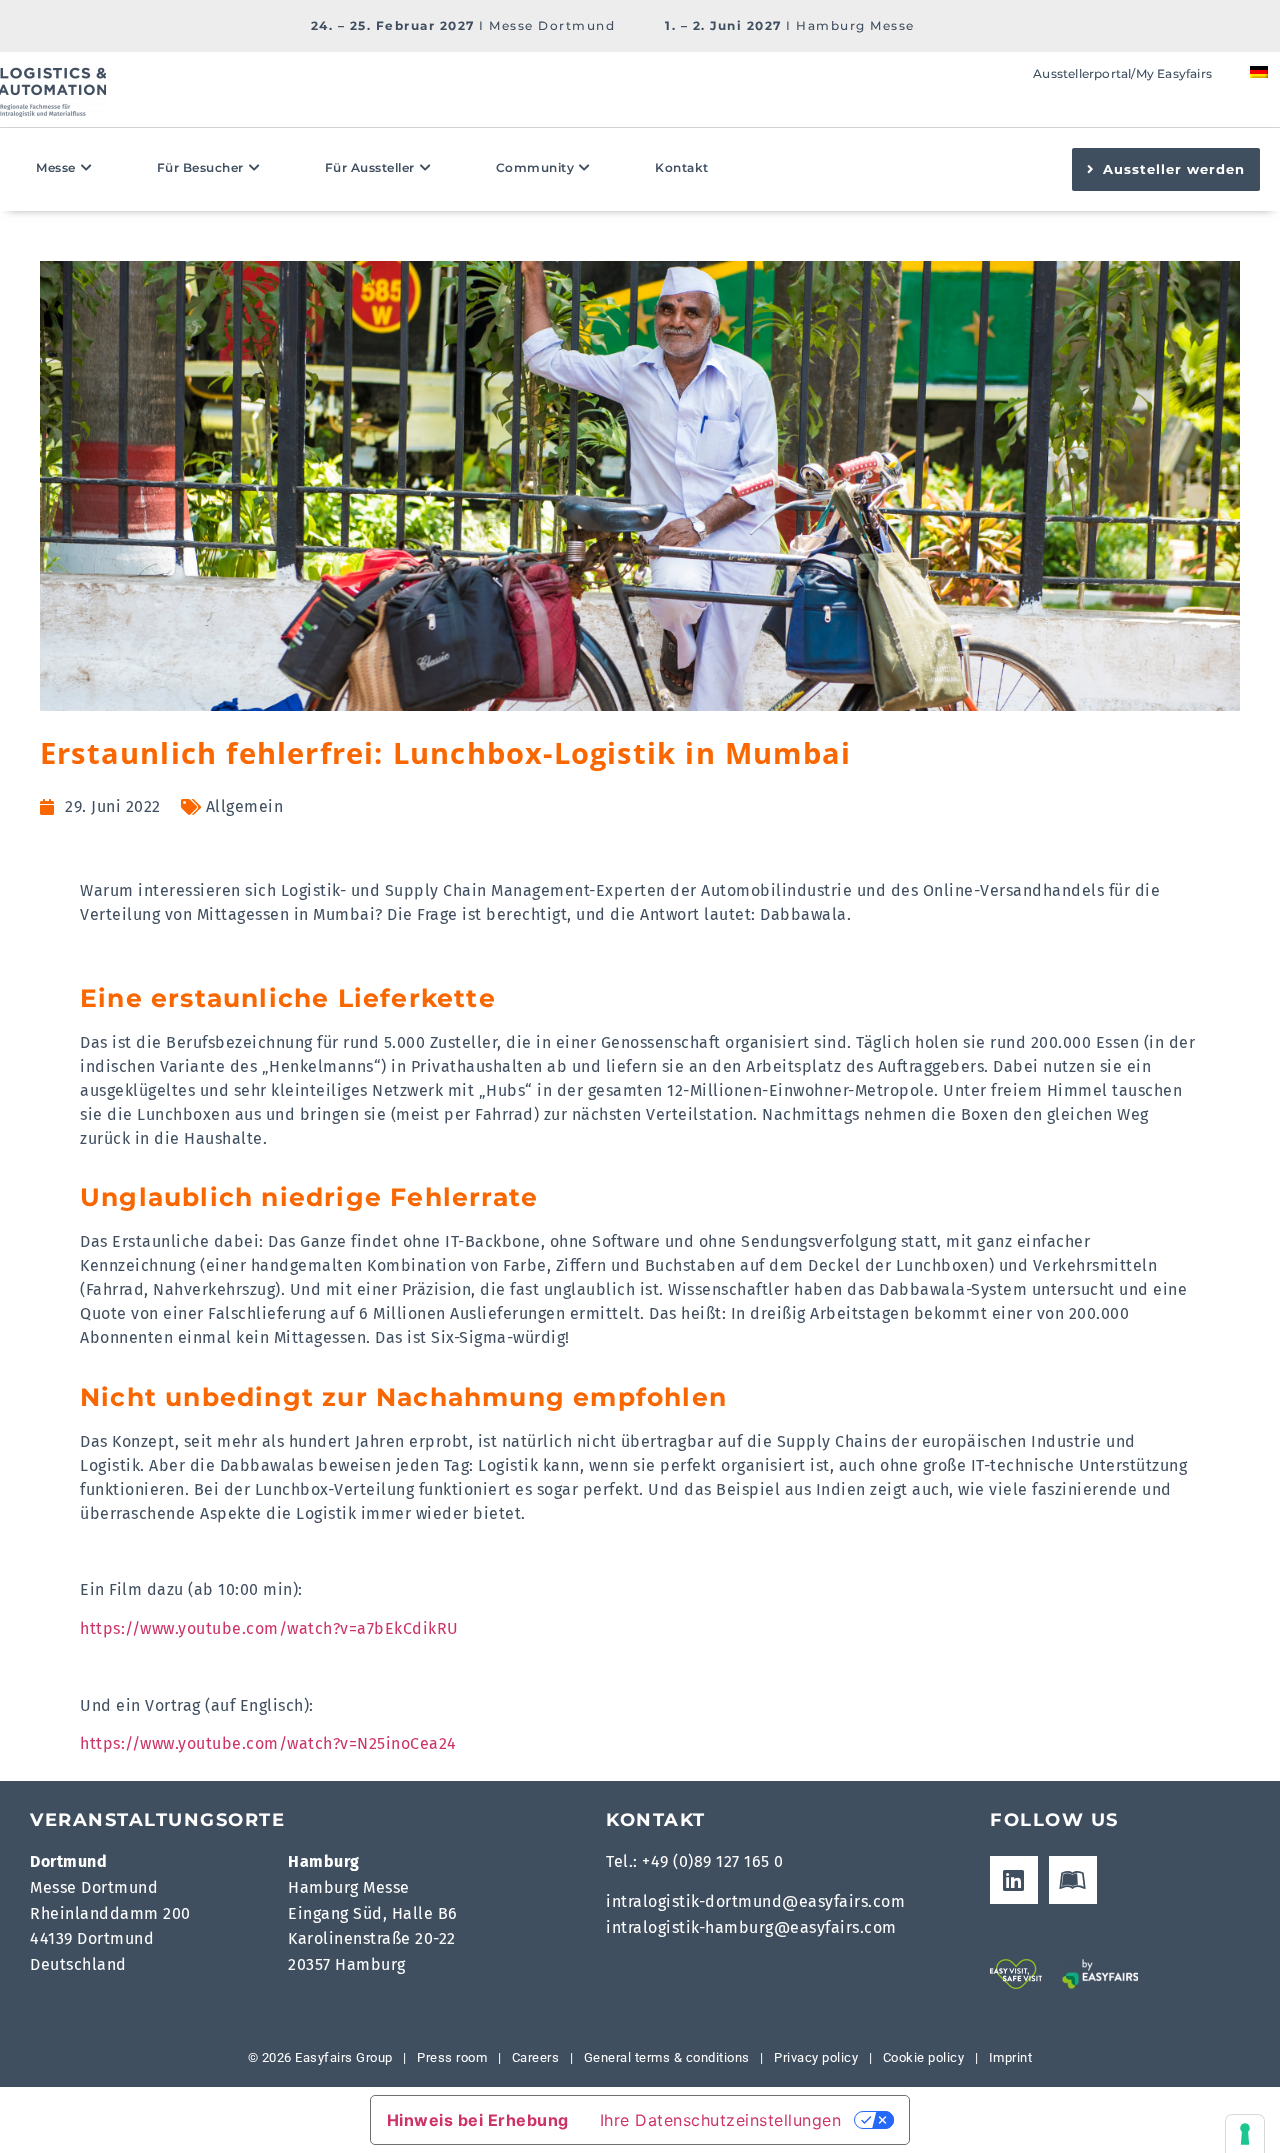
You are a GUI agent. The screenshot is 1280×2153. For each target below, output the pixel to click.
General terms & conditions (667, 2057)
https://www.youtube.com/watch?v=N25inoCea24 (268, 1743)
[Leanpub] (1073, 1880)
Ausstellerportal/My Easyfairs (1122, 73)
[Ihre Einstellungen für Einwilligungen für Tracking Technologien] (1245, 2134)
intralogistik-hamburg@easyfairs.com (751, 1927)
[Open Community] (585, 168)
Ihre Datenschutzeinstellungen (721, 2120)
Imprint (1011, 2057)
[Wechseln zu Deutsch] (1259, 71)
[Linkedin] (1014, 1880)
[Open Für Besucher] (255, 168)
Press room (451, 2057)
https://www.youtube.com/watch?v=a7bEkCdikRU (269, 1628)
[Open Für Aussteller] (426, 168)
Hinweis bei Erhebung (478, 2120)
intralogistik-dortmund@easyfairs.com (755, 1901)
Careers (536, 2057)
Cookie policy (924, 2057)
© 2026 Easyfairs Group (320, 2057)
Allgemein (245, 806)
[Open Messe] (87, 168)
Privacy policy (816, 2057)
